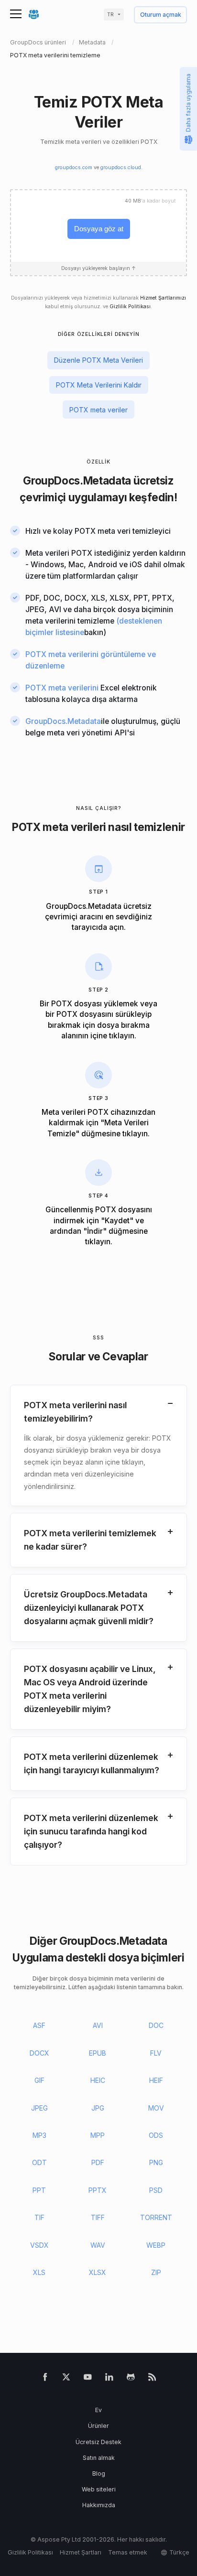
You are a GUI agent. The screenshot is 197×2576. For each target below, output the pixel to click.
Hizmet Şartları (81, 2552)
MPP (98, 2135)
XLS (39, 2272)
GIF (39, 2080)
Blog (99, 2474)
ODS (156, 2135)
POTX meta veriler (98, 410)
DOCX (39, 2053)
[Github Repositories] (131, 2379)
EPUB (98, 2053)
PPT (39, 2190)
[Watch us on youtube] (88, 2379)
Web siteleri (99, 2489)
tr (110, 15)
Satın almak (99, 2458)
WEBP (156, 2245)
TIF (39, 2217)
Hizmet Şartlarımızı (163, 298)
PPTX (98, 2190)
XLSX (98, 2272)
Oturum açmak (161, 15)
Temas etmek (128, 2552)
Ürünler (98, 2426)
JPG (98, 2108)
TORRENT (156, 2217)
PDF (98, 2162)
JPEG (39, 2108)
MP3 (39, 2135)
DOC (156, 2025)
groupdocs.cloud (121, 167)
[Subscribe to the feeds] (152, 2379)
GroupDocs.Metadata (77, 480)
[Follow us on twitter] (66, 2379)
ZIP (156, 2272)
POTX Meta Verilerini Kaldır (99, 385)
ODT (39, 2162)
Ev (98, 2410)
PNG (156, 2162)
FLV (156, 2053)
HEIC (98, 2080)
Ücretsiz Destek (98, 2442)
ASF (39, 2025)
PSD (156, 2190)
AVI (98, 2025)
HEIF (156, 2080)
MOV (156, 2108)
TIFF (98, 2217)
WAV (98, 2245)
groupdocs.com (74, 167)
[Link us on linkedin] (109, 2379)
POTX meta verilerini (62, 688)
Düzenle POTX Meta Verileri (98, 360)
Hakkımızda (99, 2505)
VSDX (39, 2245)
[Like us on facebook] (45, 2379)
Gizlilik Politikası (130, 307)
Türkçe (179, 2552)
